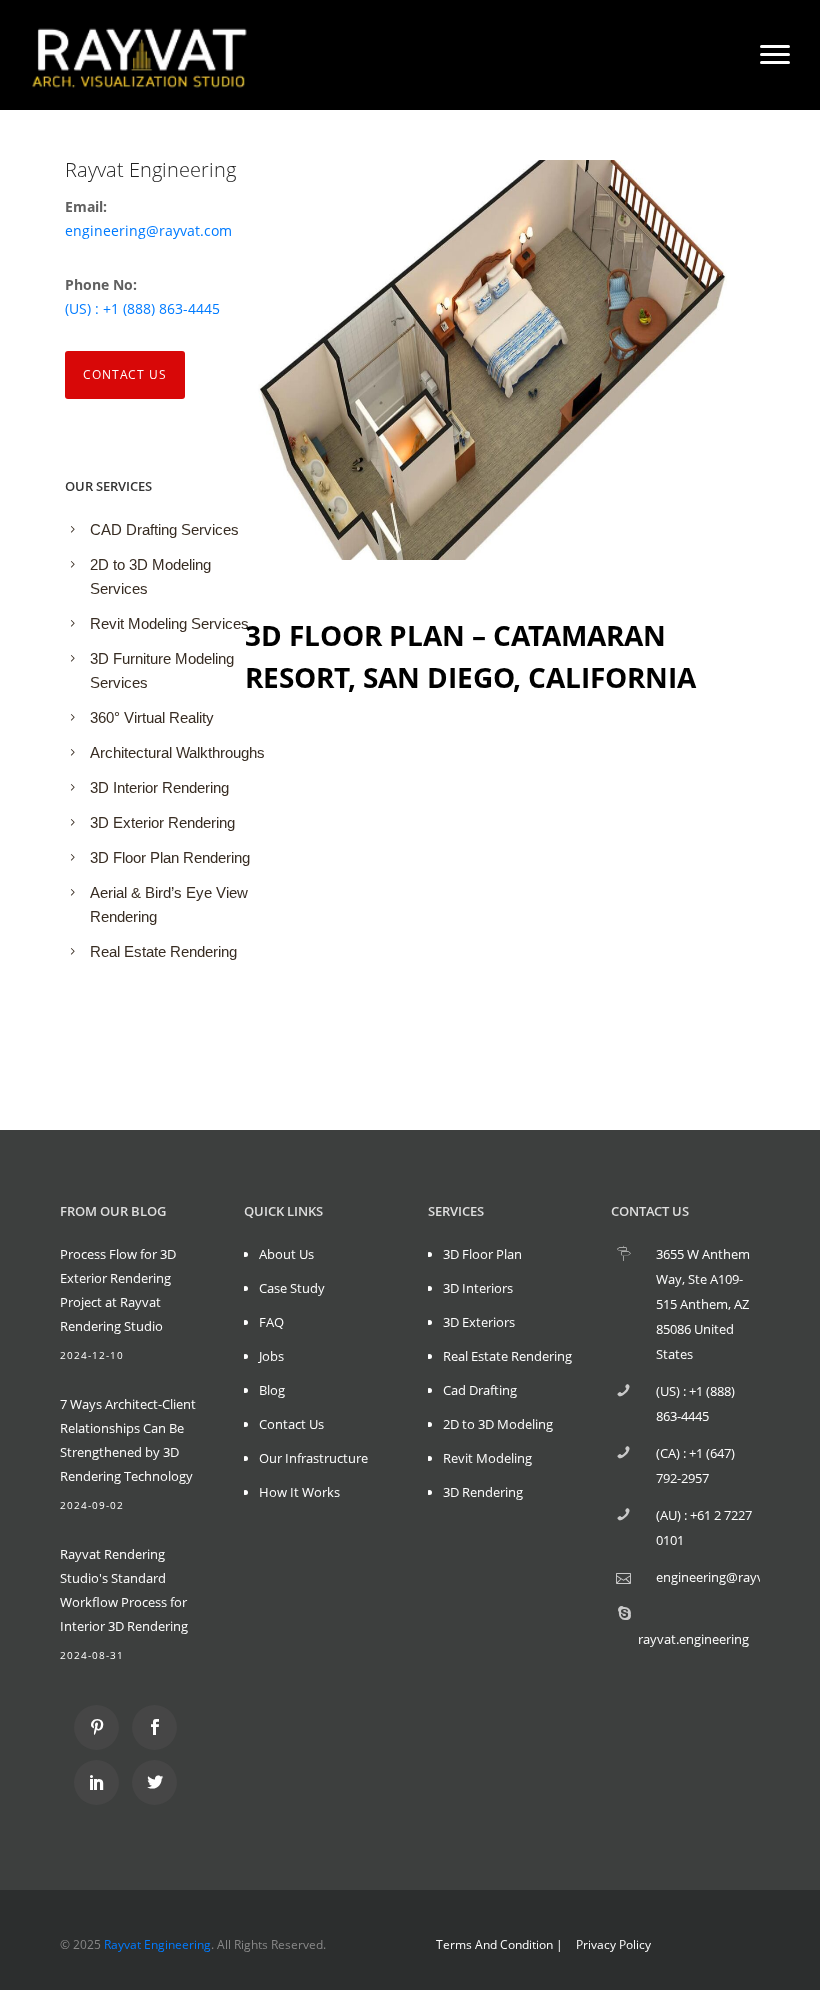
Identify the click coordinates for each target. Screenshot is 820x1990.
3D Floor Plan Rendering (170, 857)
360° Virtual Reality (152, 717)
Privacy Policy (613, 1944)
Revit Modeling (487, 1458)
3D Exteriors (479, 1322)
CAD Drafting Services (164, 529)
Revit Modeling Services (169, 623)
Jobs (271, 1356)
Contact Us (125, 374)
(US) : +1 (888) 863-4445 (142, 308)
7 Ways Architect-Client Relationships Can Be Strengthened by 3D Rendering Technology (128, 1440)
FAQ (271, 1322)
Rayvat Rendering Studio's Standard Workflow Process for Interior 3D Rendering (124, 1590)
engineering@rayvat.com (148, 230)
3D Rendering (483, 1492)
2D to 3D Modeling (498, 1424)
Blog (272, 1390)
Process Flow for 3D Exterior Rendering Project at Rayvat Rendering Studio (118, 1290)
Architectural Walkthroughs (177, 752)
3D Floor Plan (482, 1254)
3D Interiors (478, 1288)
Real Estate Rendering (163, 951)
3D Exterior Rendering (162, 822)
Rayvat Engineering (157, 1944)
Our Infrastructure (313, 1458)
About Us (286, 1254)
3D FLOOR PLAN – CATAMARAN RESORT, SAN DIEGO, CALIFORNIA (470, 656)
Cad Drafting (480, 1390)
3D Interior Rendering (159, 787)
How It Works (299, 1492)
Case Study (292, 1288)
